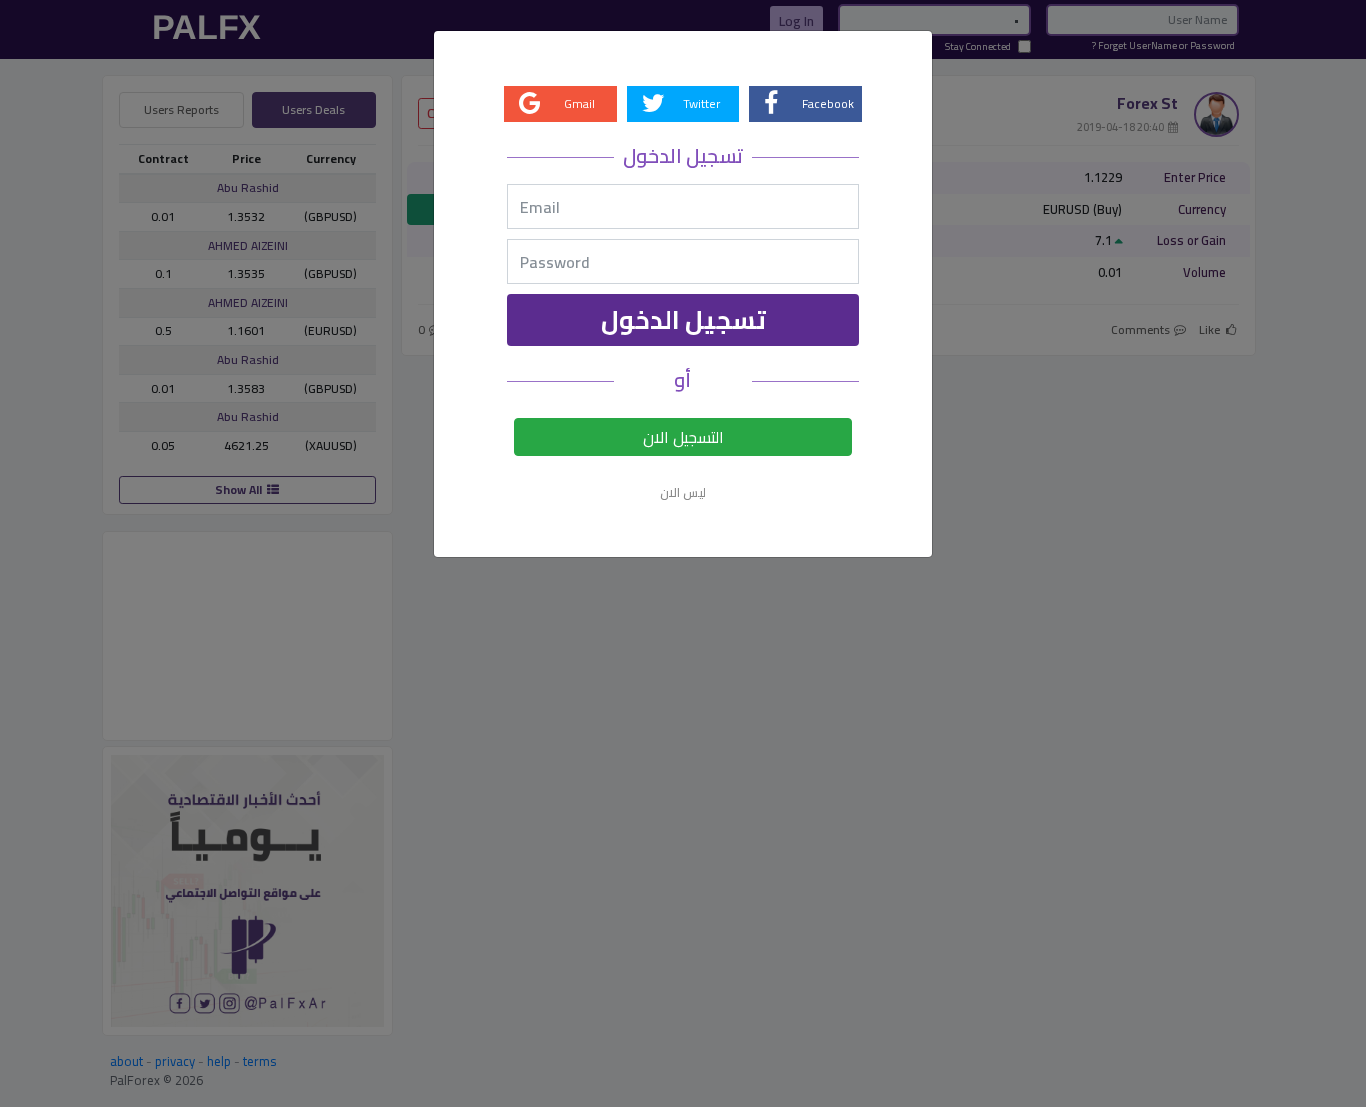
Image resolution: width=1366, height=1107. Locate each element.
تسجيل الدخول (683, 319)
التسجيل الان (683, 437)
